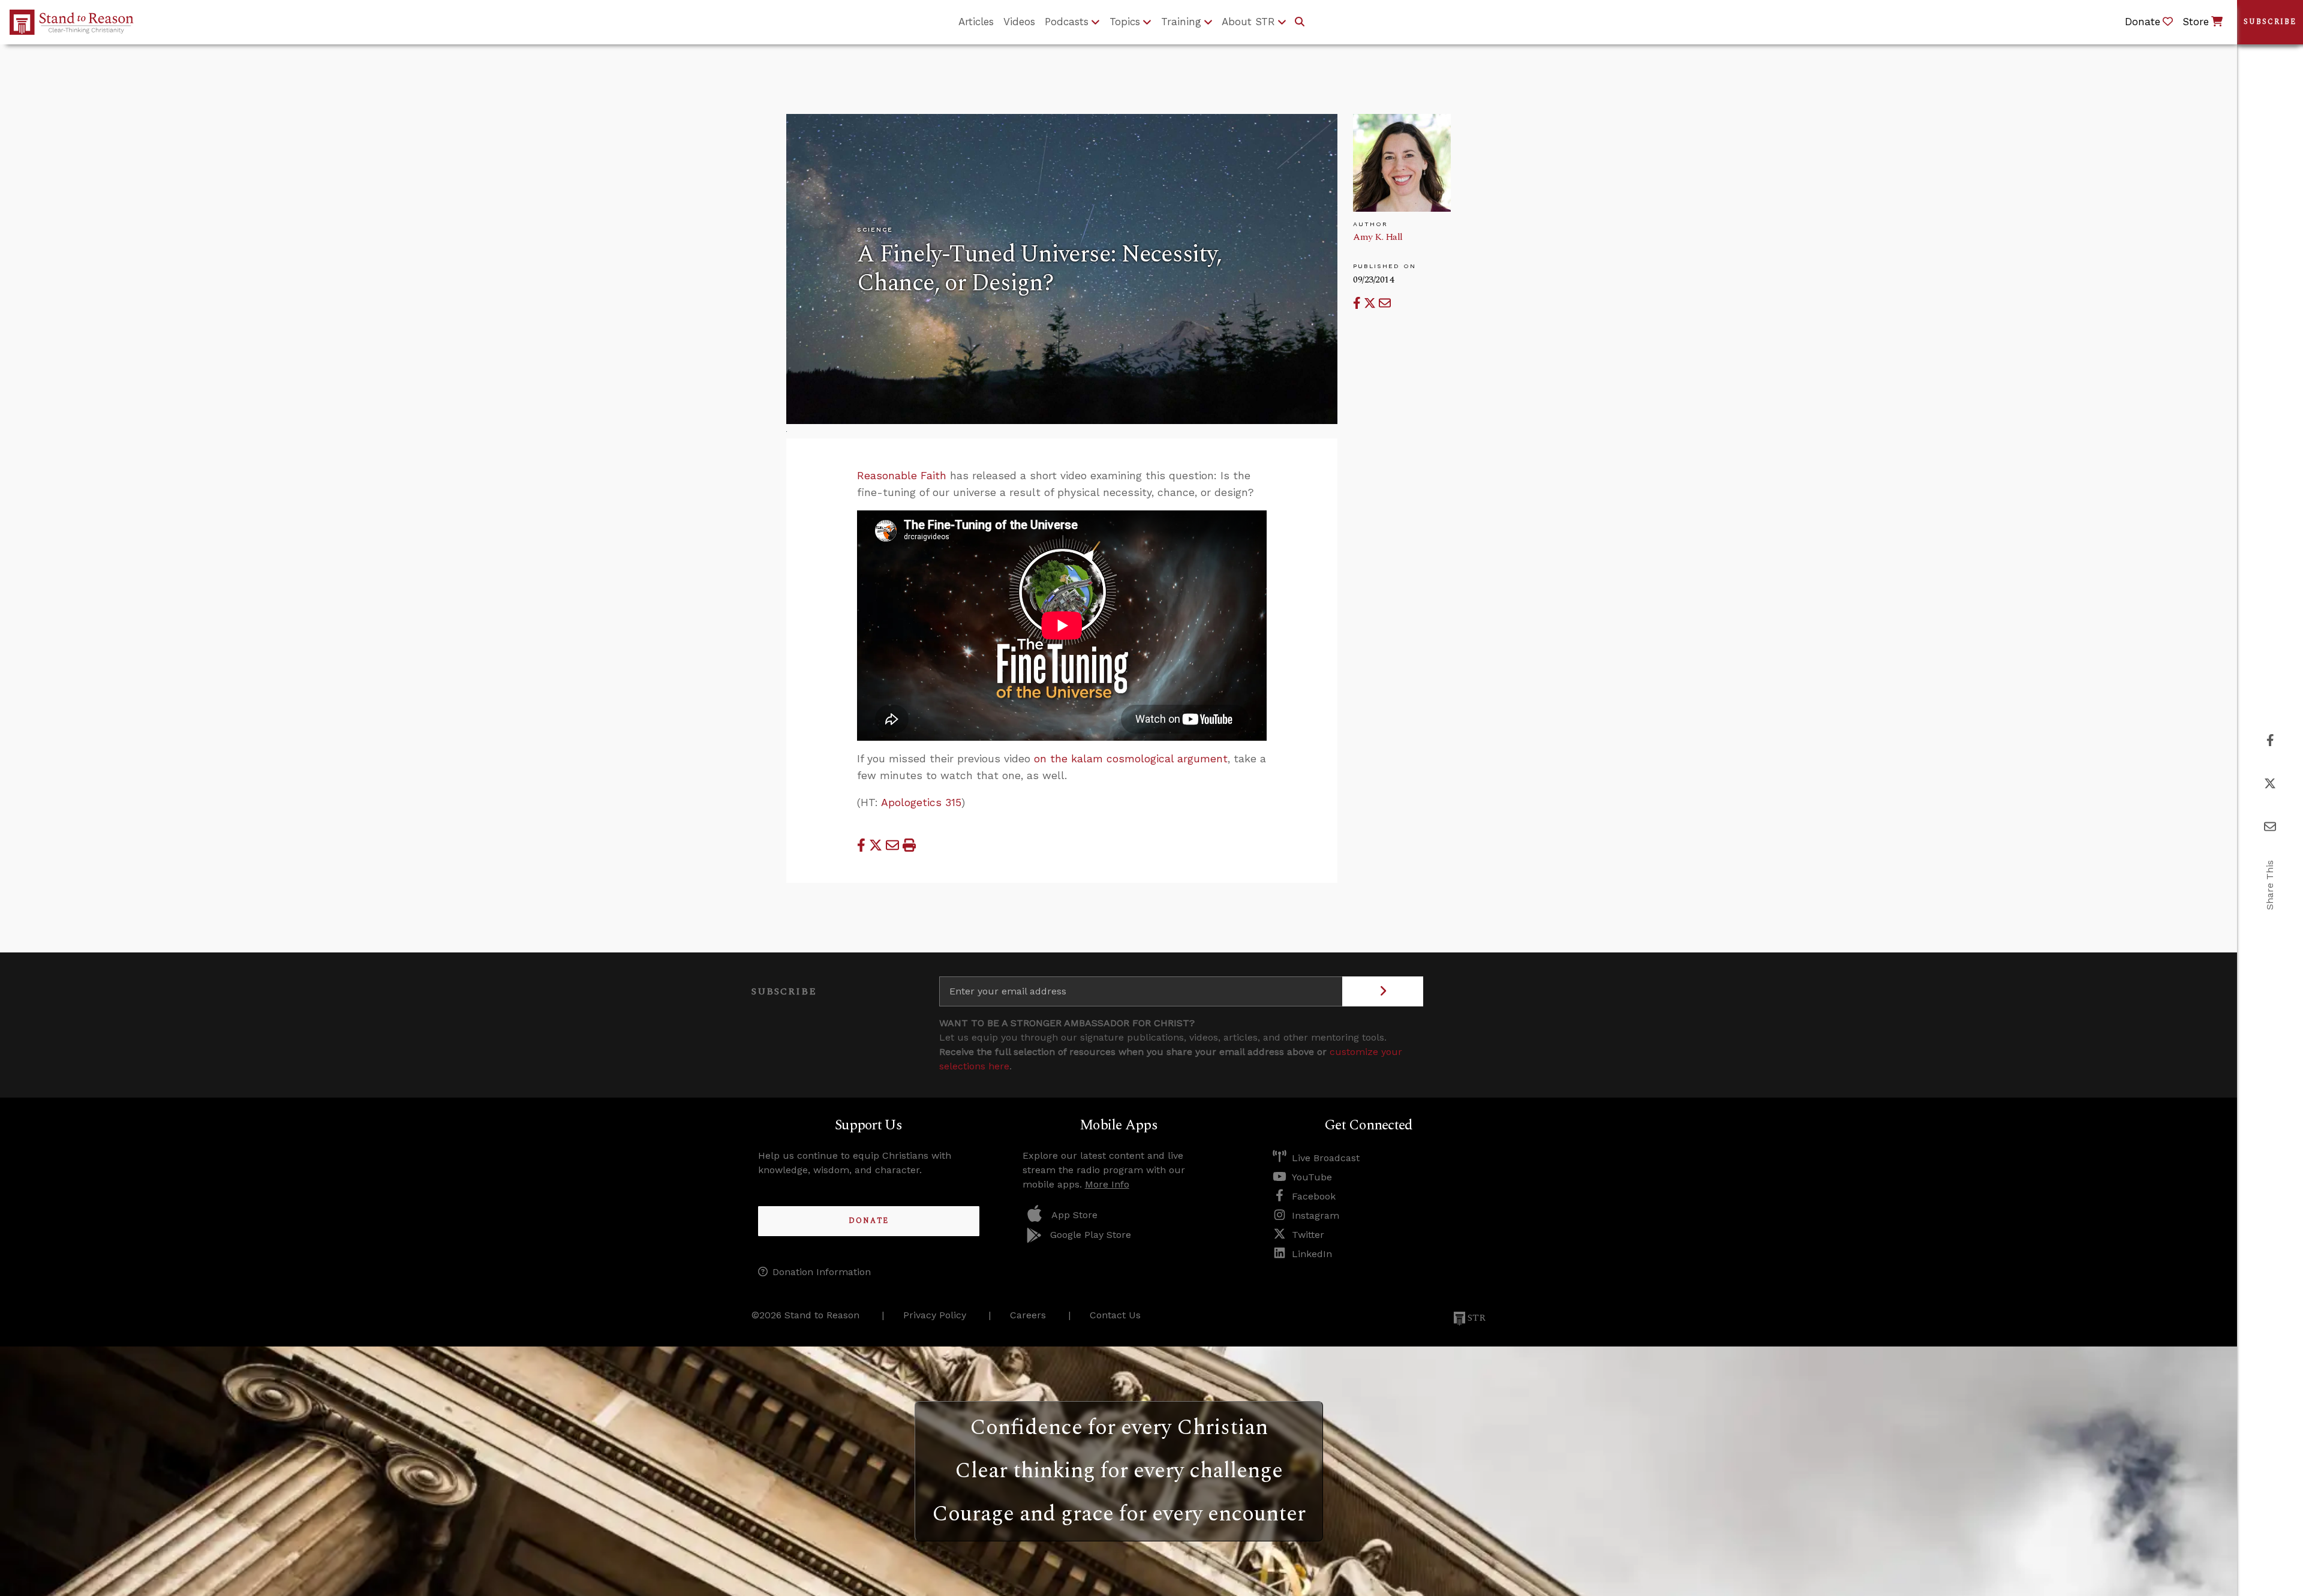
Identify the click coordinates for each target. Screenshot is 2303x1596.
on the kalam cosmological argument (1131, 759)
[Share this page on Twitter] (1371, 303)
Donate (869, 1221)
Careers (1028, 1315)
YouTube (1312, 1177)
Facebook (1314, 1196)
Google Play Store (1091, 1235)
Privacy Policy (935, 1315)
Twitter (1308, 1235)
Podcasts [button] (1067, 22)
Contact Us (1115, 1315)
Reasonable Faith (902, 476)
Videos (1019, 22)
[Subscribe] (1383, 991)
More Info (1107, 1184)
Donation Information (822, 1272)
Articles (976, 22)
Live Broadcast (1326, 1158)
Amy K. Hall (1378, 237)
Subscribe (2270, 22)
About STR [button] (1248, 22)
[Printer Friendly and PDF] (909, 846)
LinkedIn (1312, 1254)
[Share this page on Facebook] (1358, 303)
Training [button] (1181, 22)
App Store (1074, 1215)
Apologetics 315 (921, 802)
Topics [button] (1125, 22)
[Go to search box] (1300, 22)
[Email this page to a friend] (1385, 303)
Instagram (1316, 1215)
